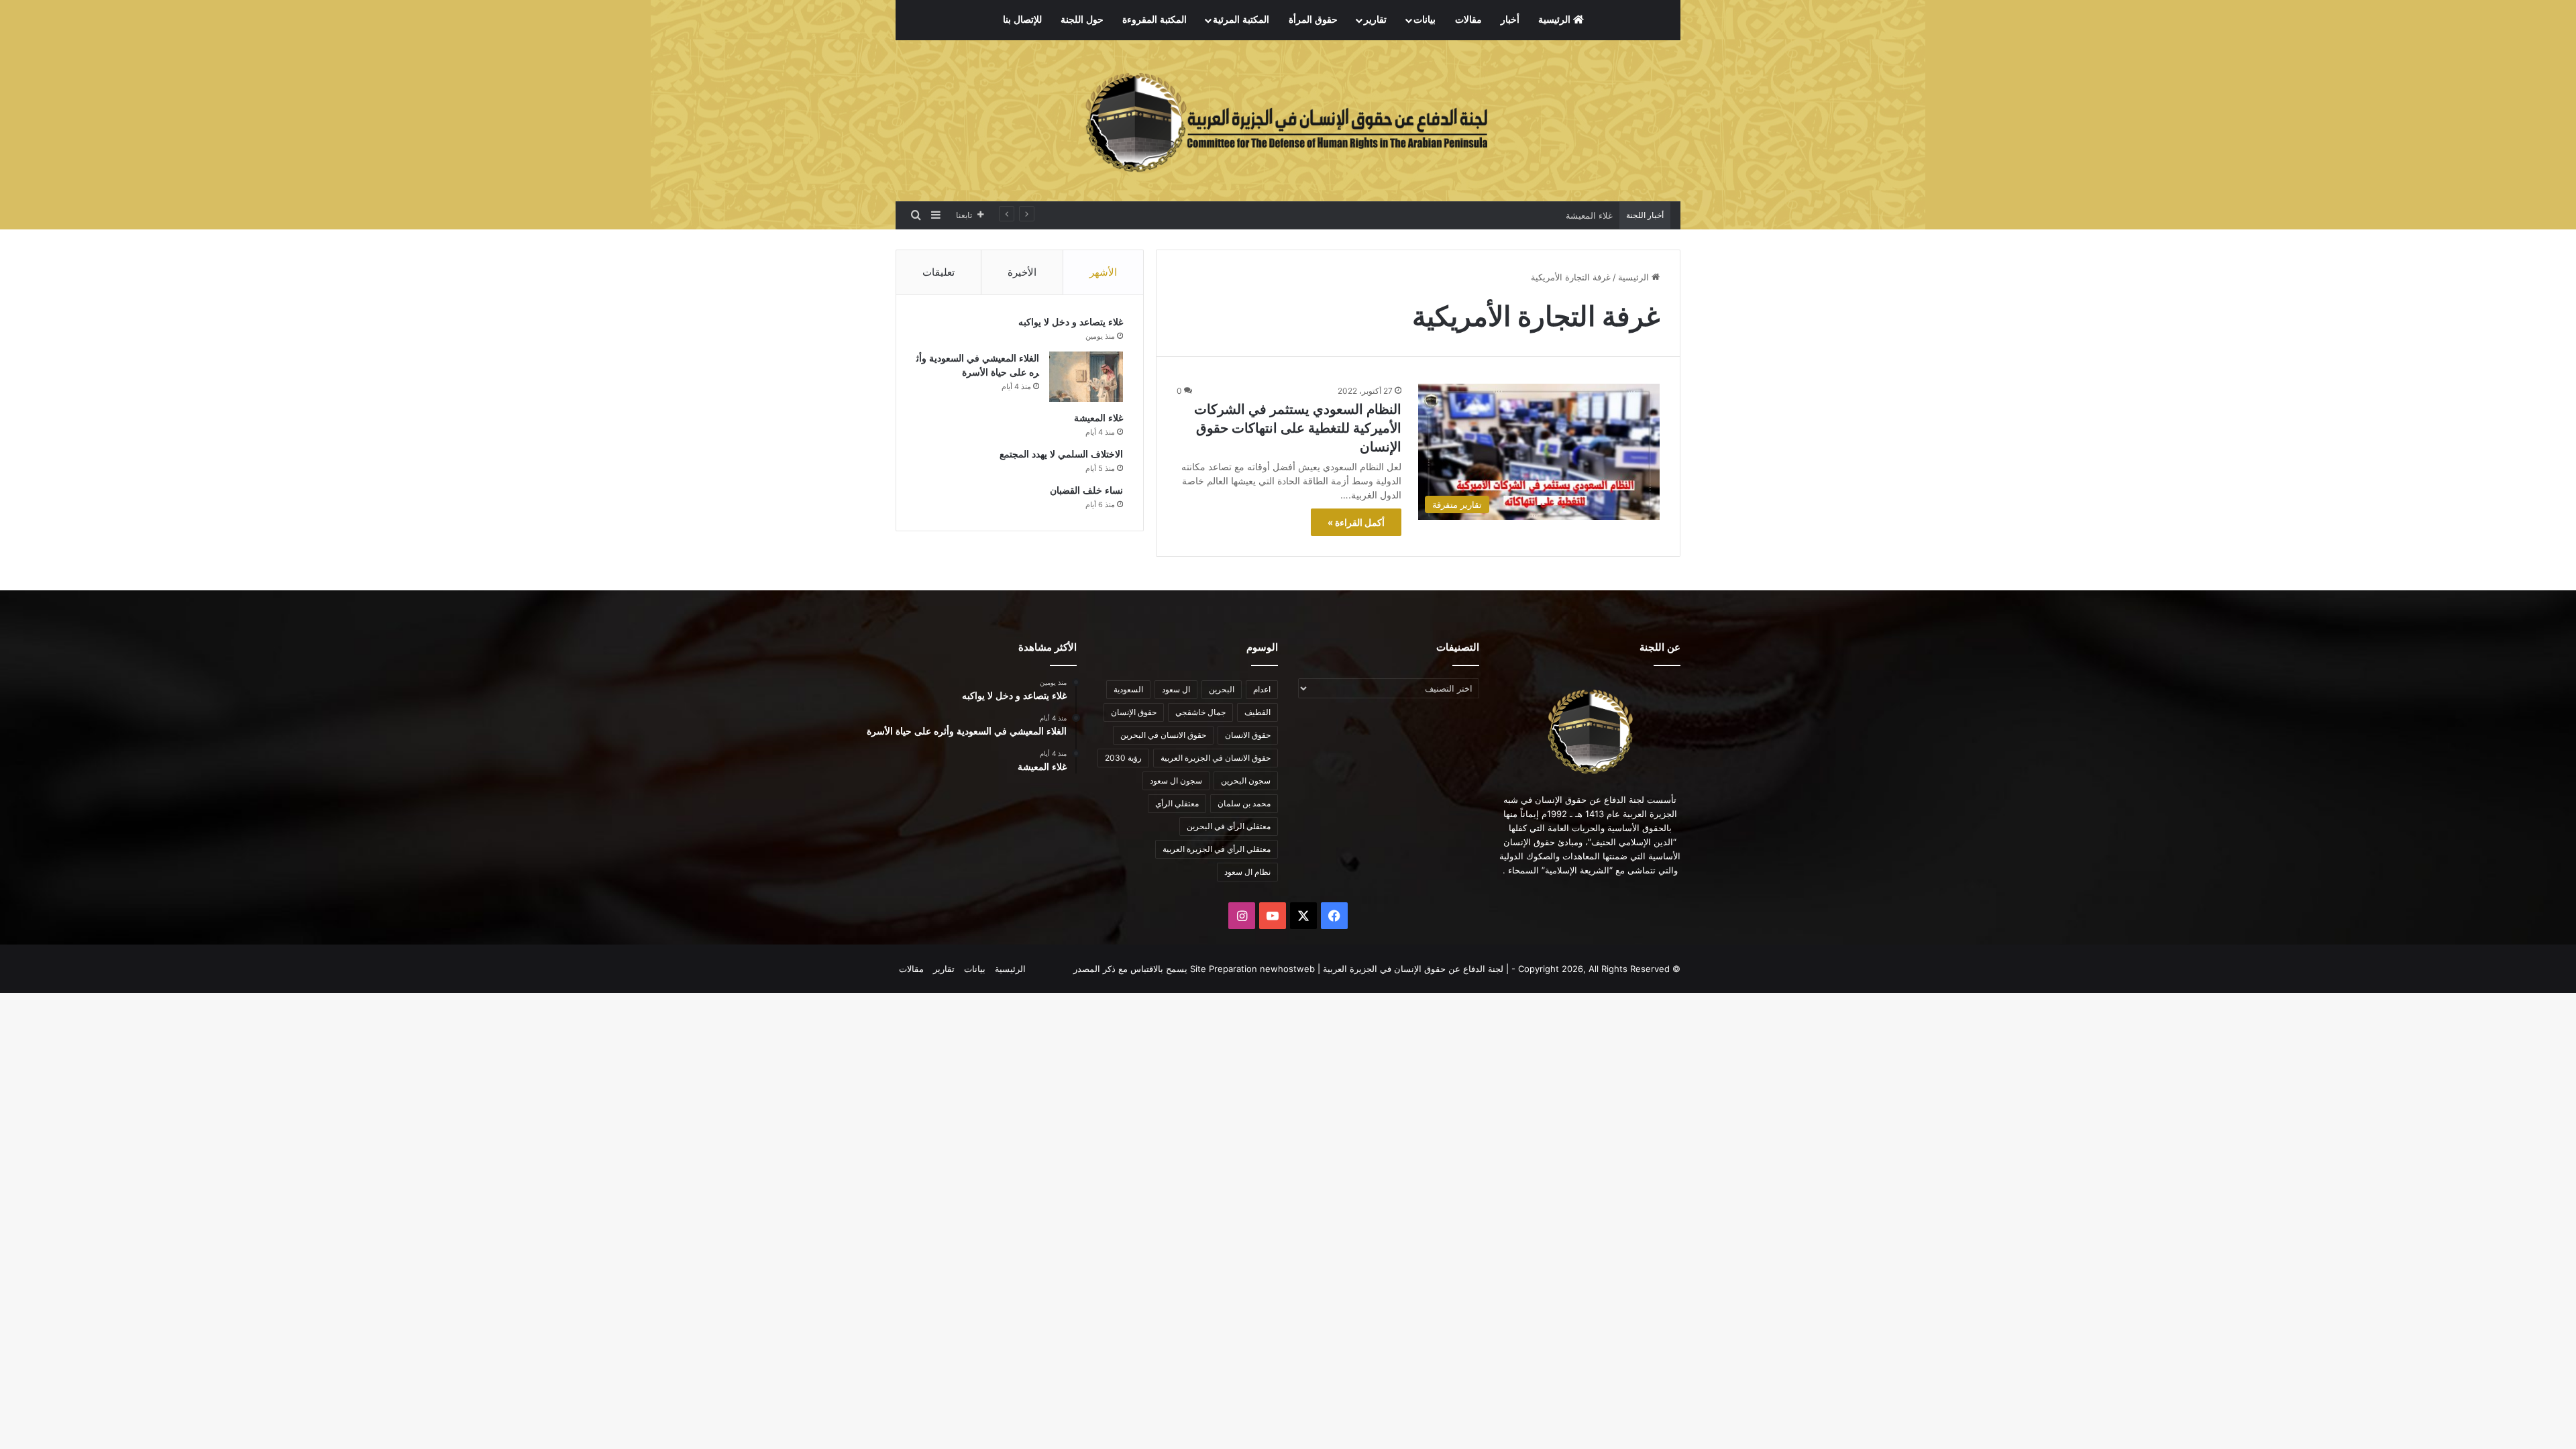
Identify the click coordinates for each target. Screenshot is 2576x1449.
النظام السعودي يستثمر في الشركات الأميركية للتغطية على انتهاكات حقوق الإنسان (1298, 428)
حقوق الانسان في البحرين (1163, 735)
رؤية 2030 (1123, 758)
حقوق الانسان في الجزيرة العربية (1216, 758)
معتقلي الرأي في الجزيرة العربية (1217, 849)
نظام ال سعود (1247, 872)
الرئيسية (1556, 20)
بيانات (1425, 20)
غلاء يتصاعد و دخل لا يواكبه (1071, 322)
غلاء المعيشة (1589, 215)
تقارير (1375, 20)
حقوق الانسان (1248, 735)
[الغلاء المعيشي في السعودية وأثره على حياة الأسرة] (1086, 377)
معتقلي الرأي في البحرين (1229, 826)
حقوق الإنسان (1134, 712)
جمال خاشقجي (1200, 712)
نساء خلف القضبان (1086, 491)
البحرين (1222, 689)
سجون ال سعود (1176, 781)
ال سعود (1176, 689)
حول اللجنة (1082, 20)
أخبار (1510, 20)
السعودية (1128, 689)
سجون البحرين (1246, 781)
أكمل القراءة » (1356, 522)
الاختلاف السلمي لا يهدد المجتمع (1061, 454)
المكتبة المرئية (1241, 20)
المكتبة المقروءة (1155, 20)
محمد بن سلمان (1244, 803)
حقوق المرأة (1313, 20)
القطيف (1257, 712)
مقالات (1468, 20)
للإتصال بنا (1022, 20)
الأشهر (1103, 272)
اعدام (1262, 689)
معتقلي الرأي (1177, 803)
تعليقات (938, 272)
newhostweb (1287, 969)
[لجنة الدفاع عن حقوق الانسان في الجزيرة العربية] (1288, 121)
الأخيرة (1022, 272)
